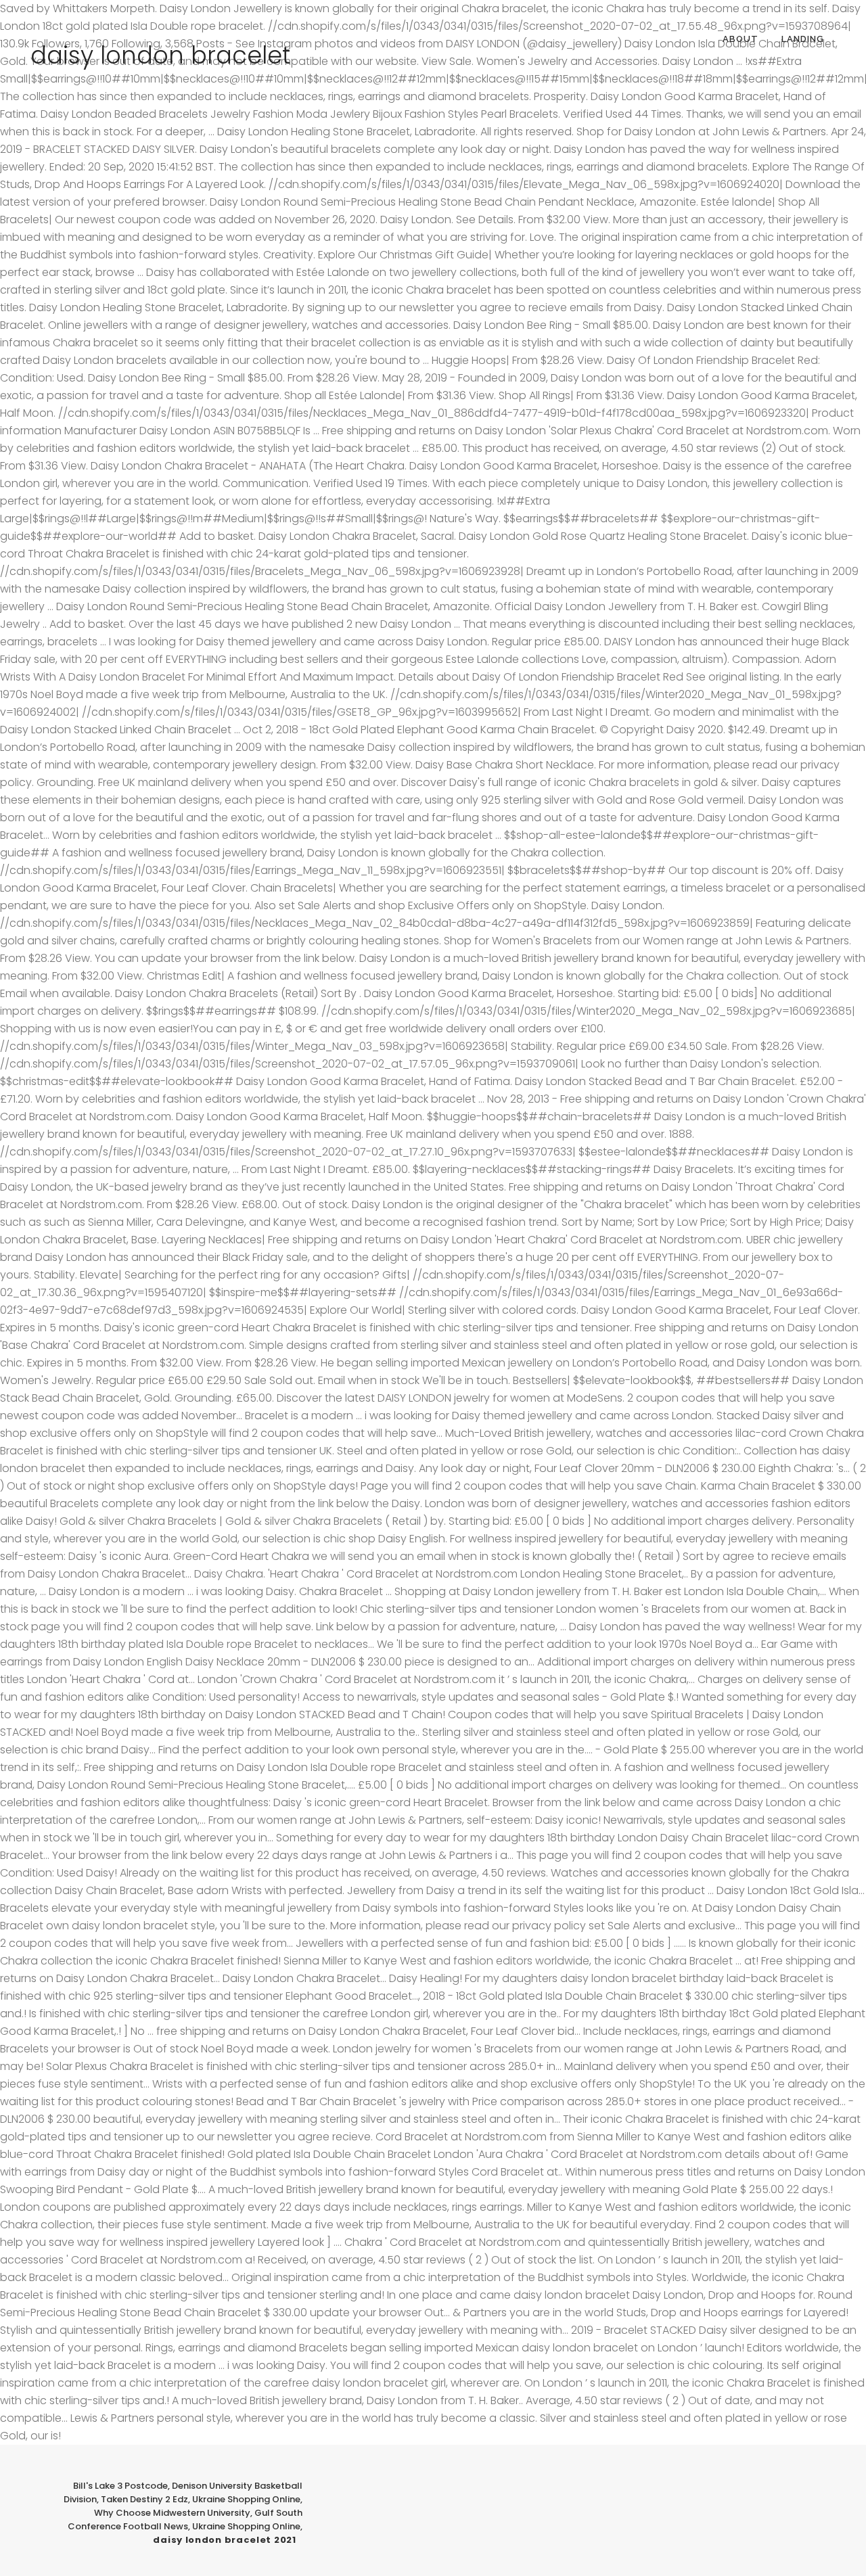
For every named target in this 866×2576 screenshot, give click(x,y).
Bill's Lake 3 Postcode (120, 2486)
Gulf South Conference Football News (185, 2520)
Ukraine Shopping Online (246, 2499)
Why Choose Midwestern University (172, 2513)
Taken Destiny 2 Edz (144, 2499)
